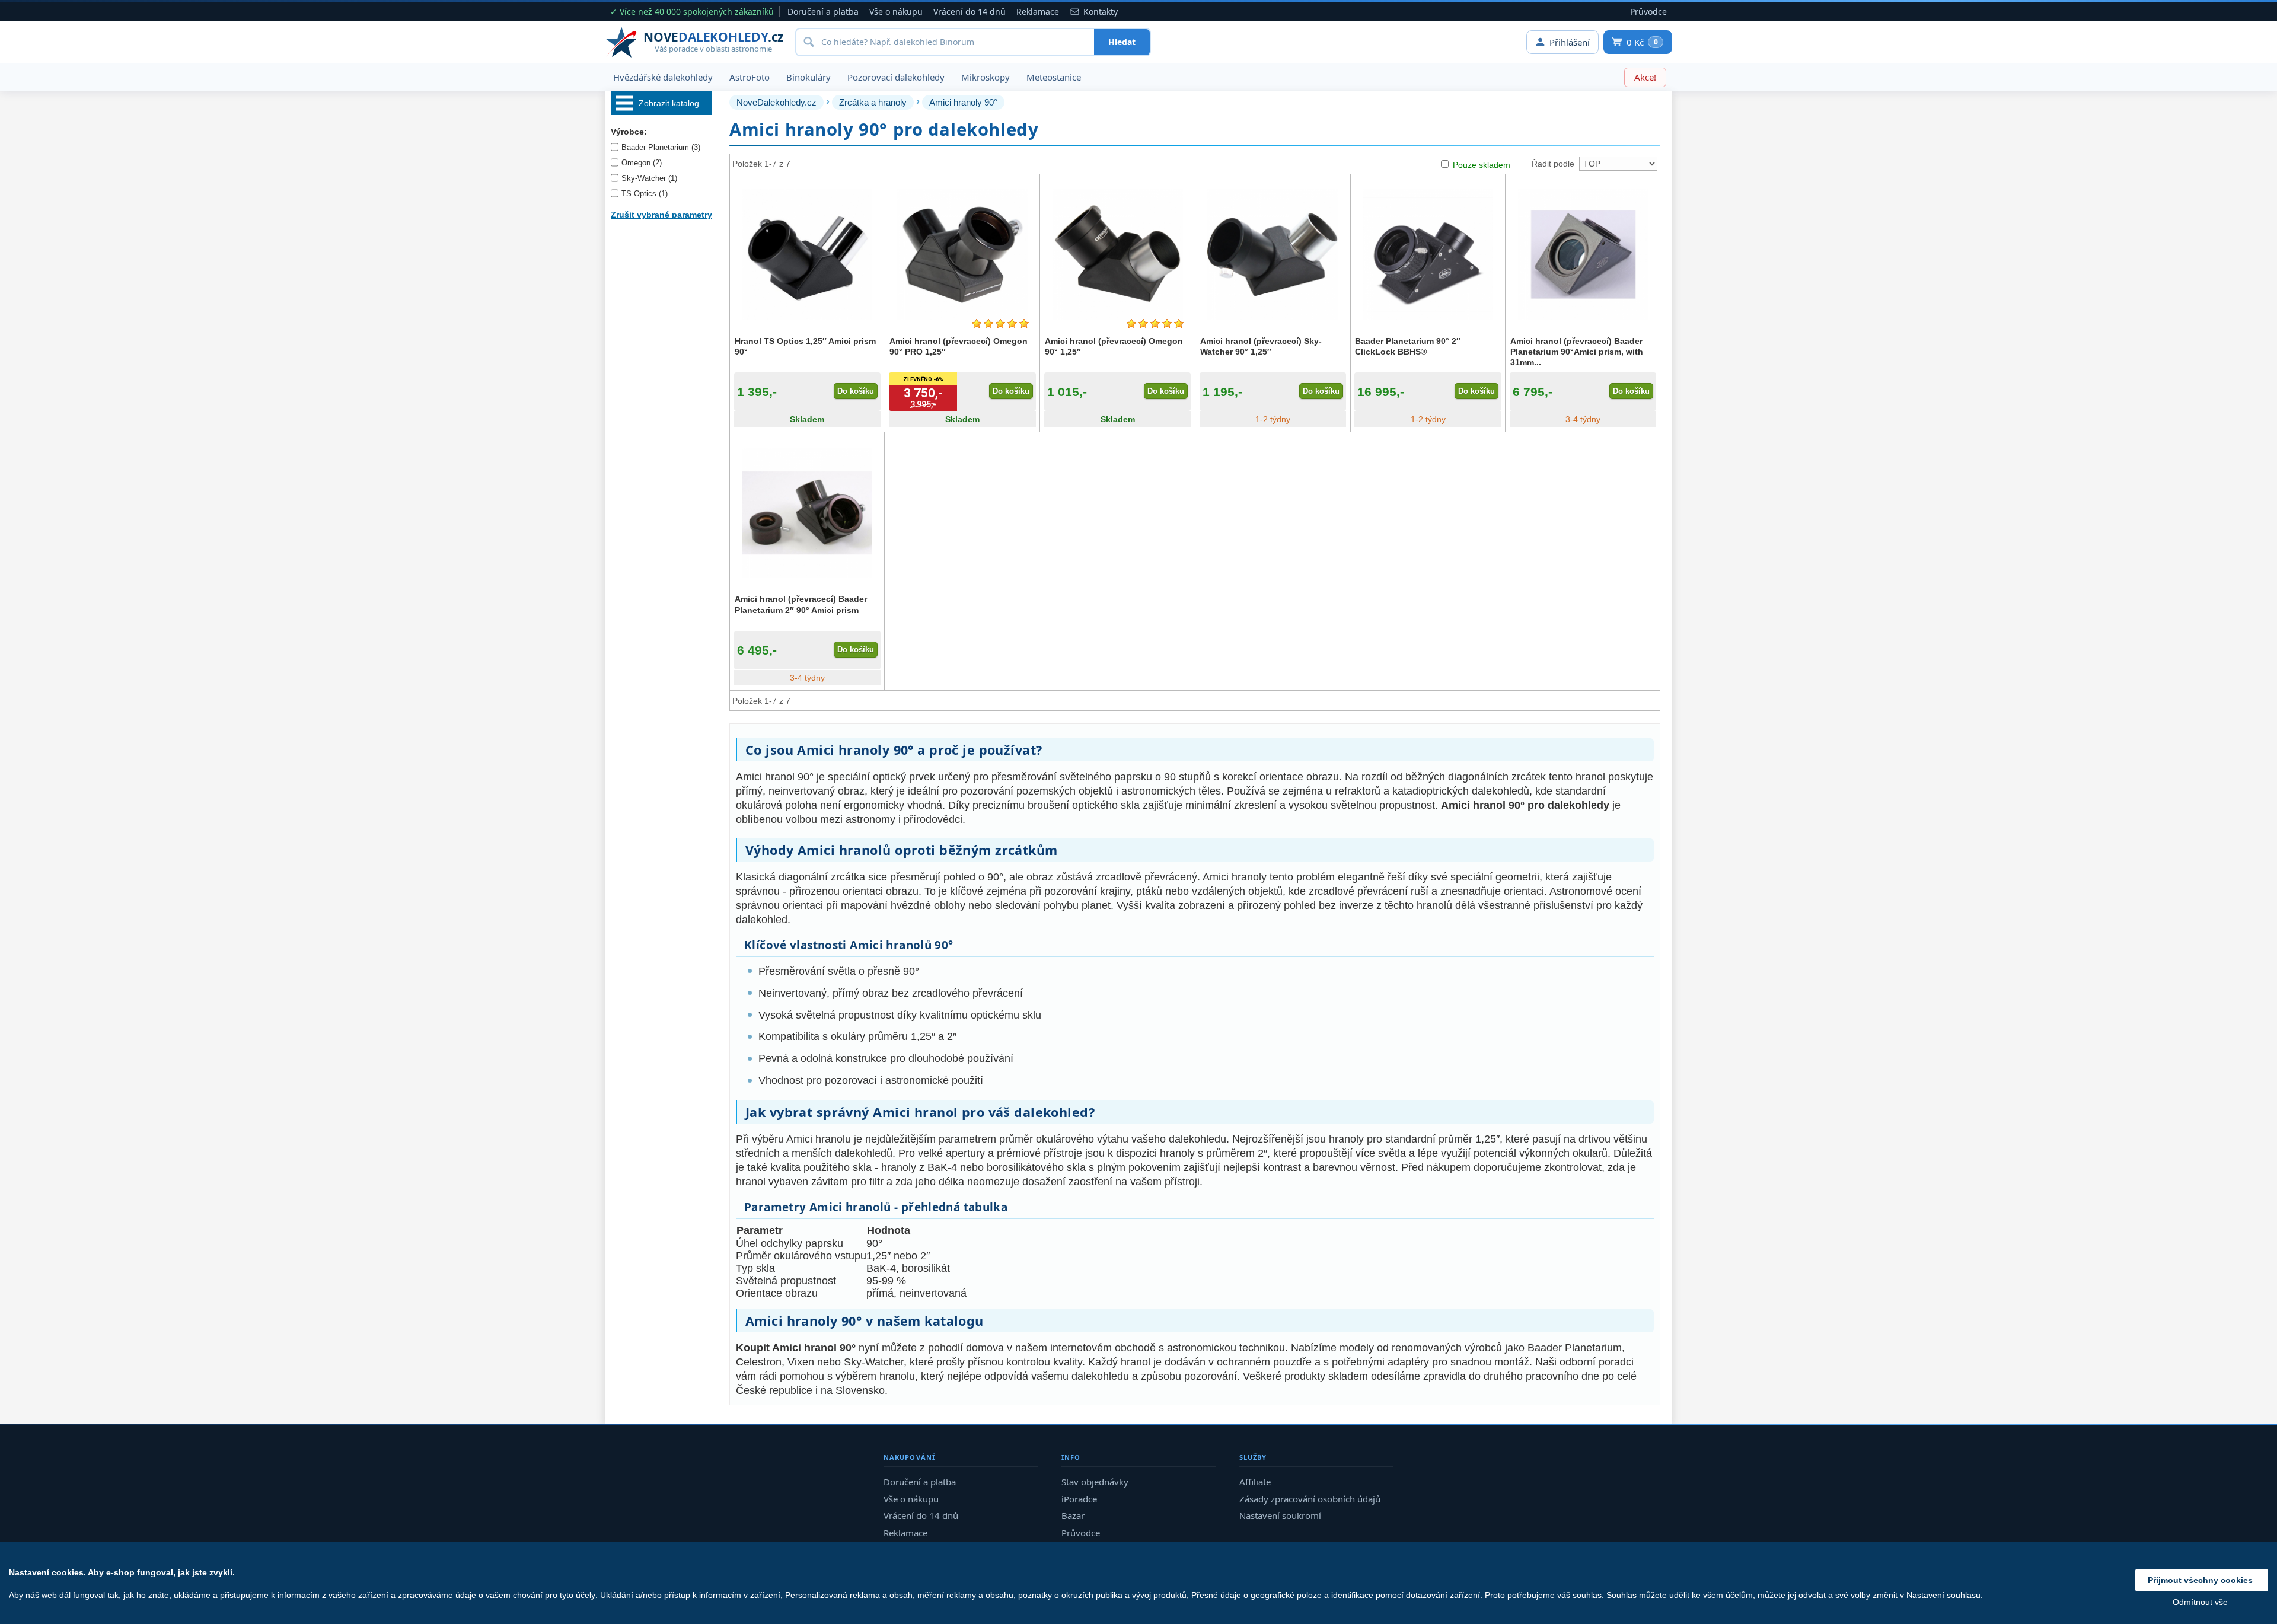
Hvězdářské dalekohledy (663, 77)
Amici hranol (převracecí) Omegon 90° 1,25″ (1114, 346)
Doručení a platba (823, 12)
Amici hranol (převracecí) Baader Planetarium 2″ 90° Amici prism (801, 604)
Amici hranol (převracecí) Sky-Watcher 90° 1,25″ (1261, 346)
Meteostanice (1054, 77)
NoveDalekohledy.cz (776, 102)
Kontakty (1101, 12)
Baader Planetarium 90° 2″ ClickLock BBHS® (1408, 346)
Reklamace (1038, 12)
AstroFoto (750, 77)
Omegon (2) (642, 163)
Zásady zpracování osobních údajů (1310, 1499)
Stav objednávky (1095, 1482)
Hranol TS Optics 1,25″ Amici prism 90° (805, 346)
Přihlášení (1570, 42)
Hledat (1122, 42)
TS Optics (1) (645, 194)
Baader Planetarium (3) (661, 147)
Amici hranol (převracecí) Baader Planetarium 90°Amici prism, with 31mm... (1577, 352)
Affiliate (1255, 1482)
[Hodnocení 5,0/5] (1000, 323)
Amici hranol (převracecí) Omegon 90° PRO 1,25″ (959, 346)
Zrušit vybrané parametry (661, 215)
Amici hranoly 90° (963, 102)
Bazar (1073, 1515)
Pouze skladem (1482, 165)
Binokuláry (809, 77)
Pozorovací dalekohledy (896, 77)
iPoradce (1079, 1499)
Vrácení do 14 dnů (970, 12)
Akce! (1645, 77)
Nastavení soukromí (1280, 1515)
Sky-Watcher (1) (649, 178)
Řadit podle (1553, 164)
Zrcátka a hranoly (873, 102)
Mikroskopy (986, 77)
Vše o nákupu (896, 12)
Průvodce (1648, 12)
